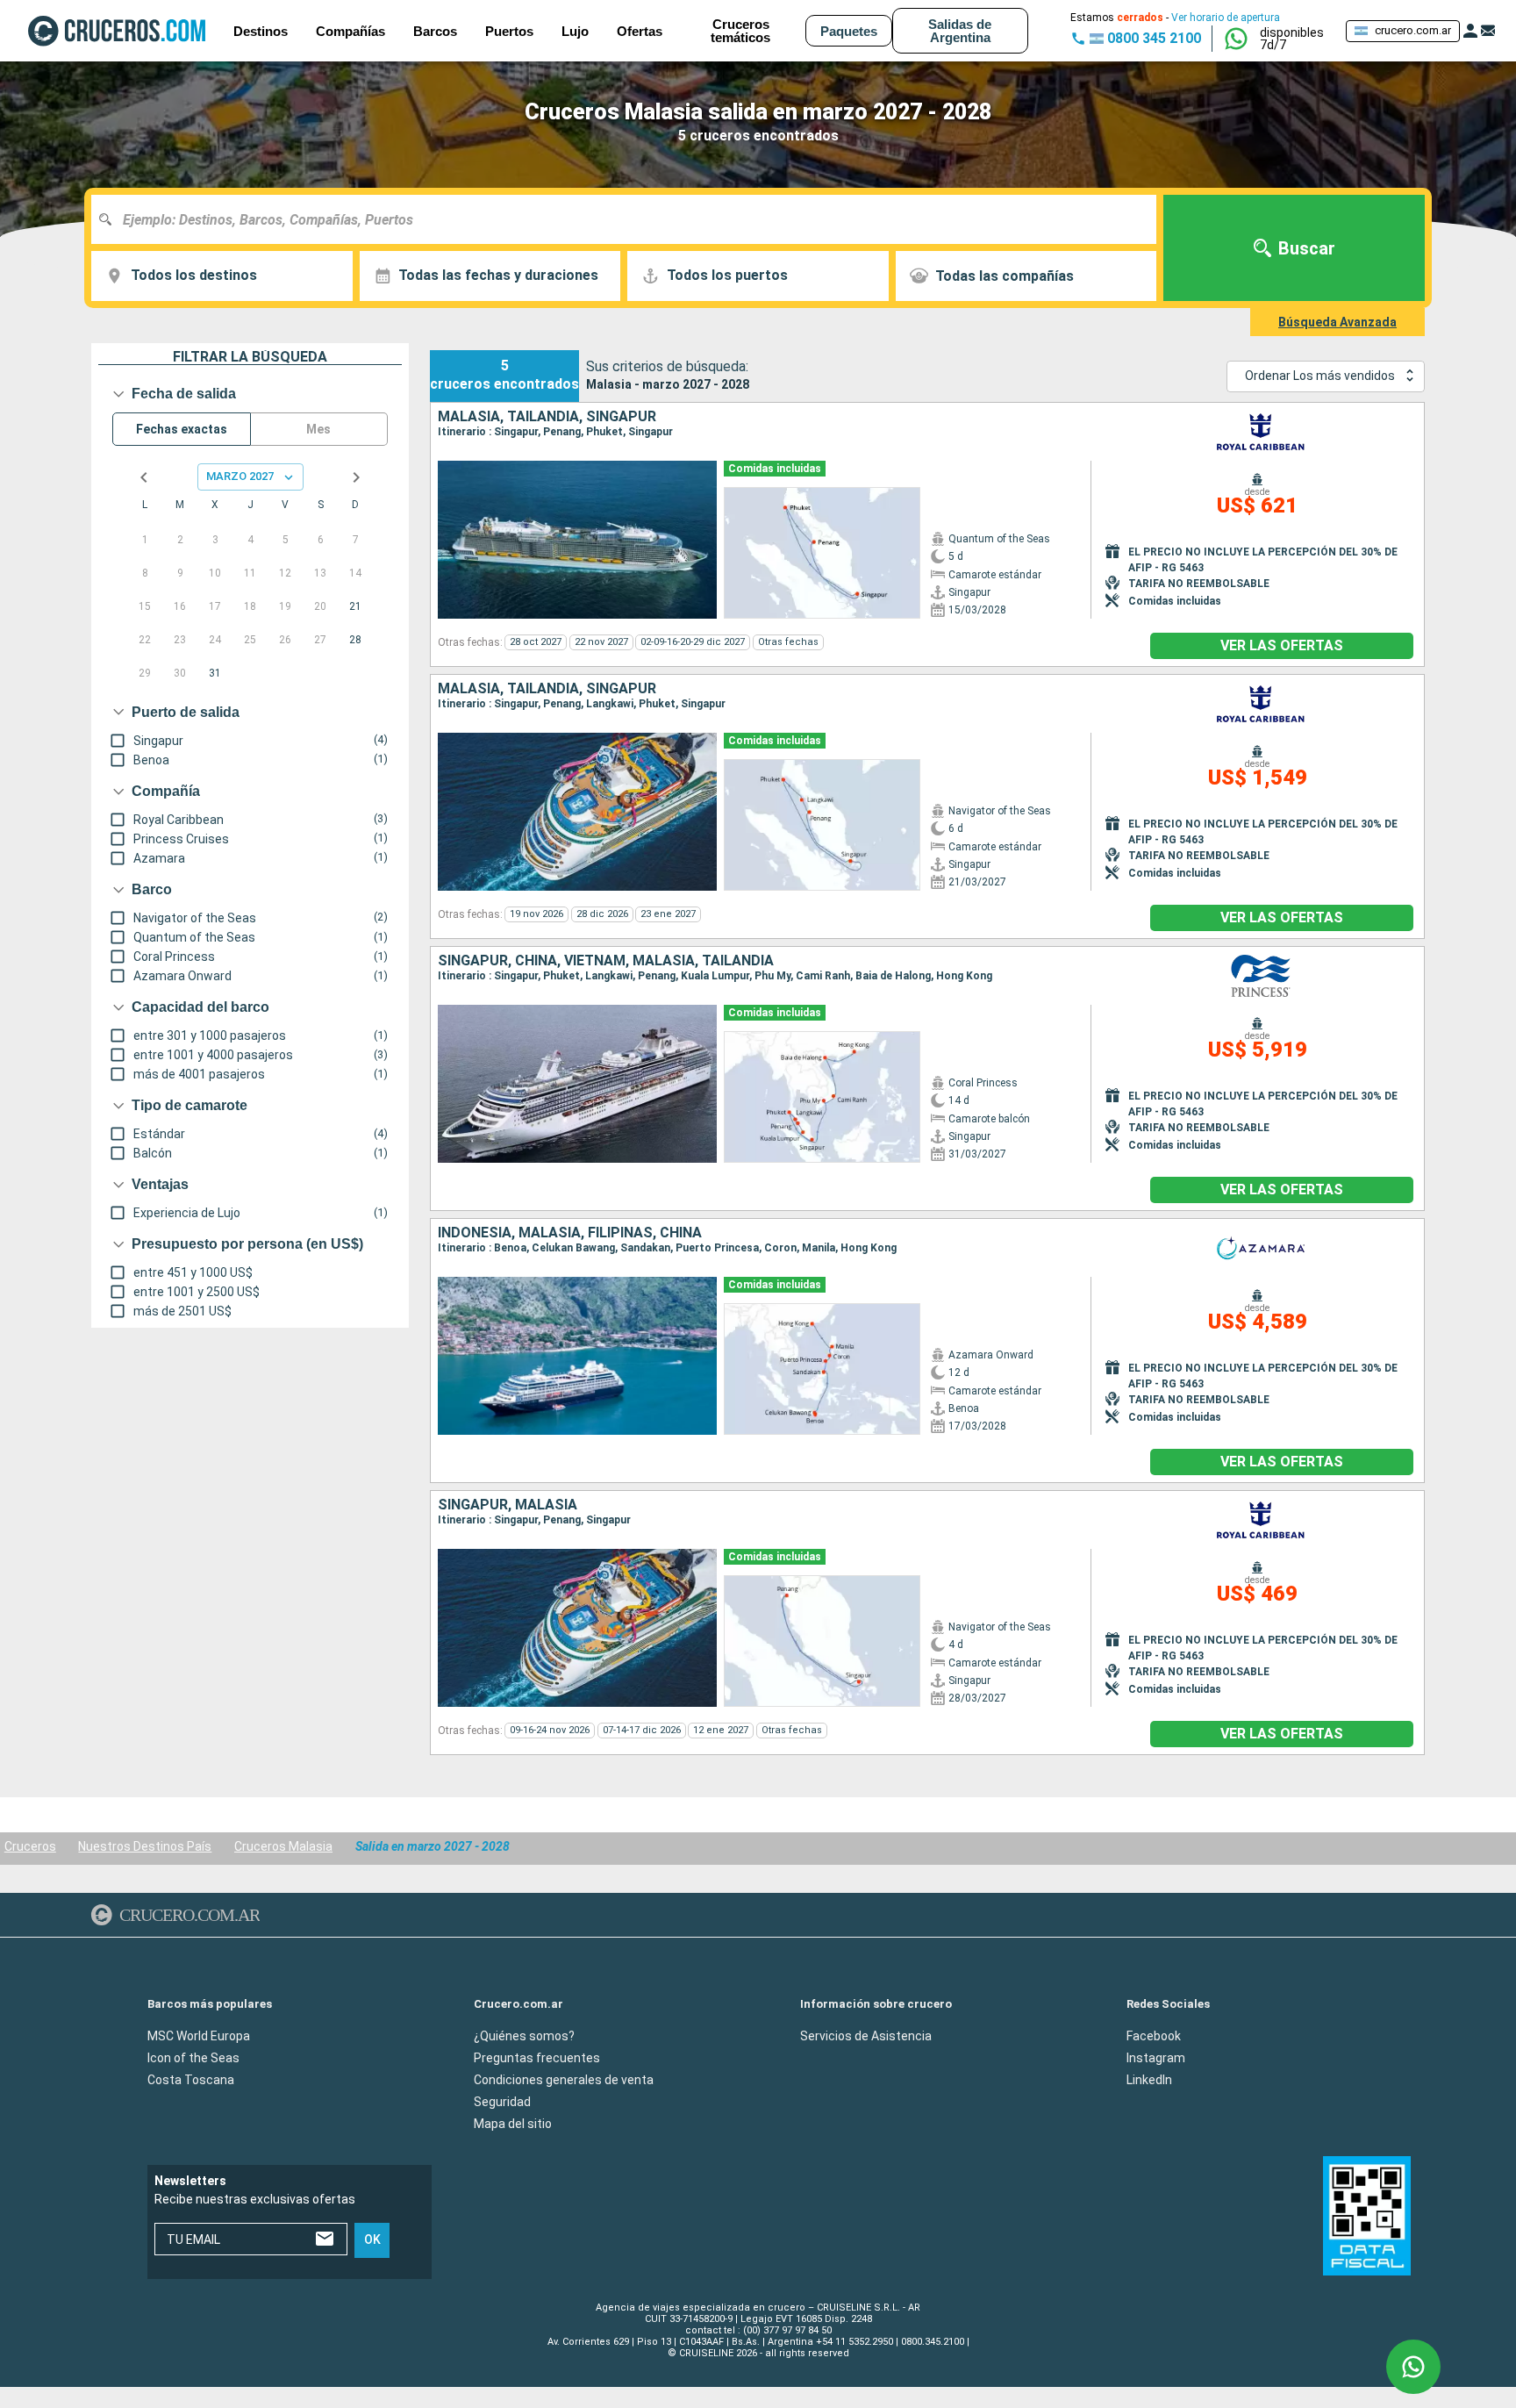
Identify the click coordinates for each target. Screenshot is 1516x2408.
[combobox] (630, 219)
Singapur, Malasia (508, 1505)
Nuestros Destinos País (145, 1846)
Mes (318, 429)
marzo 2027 (240, 476)
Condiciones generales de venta (564, 2079)
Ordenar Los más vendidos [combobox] (1320, 376)
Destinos (261, 31)
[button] (1296, 39)
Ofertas (640, 31)
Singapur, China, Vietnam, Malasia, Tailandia (606, 961)
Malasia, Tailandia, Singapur (547, 417)
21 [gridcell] (355, 606)
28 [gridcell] (355, 640)
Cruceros (30, 1846)
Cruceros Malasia (283, 1846)
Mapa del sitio (513, 2123)
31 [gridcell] (215, 673)
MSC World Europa (199, 2035)
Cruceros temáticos (740, 31)
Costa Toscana (191, 2079)
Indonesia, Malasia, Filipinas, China (570, 1233)
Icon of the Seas (193, 2057)
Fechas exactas (182, 429)
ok (372, 2240)
